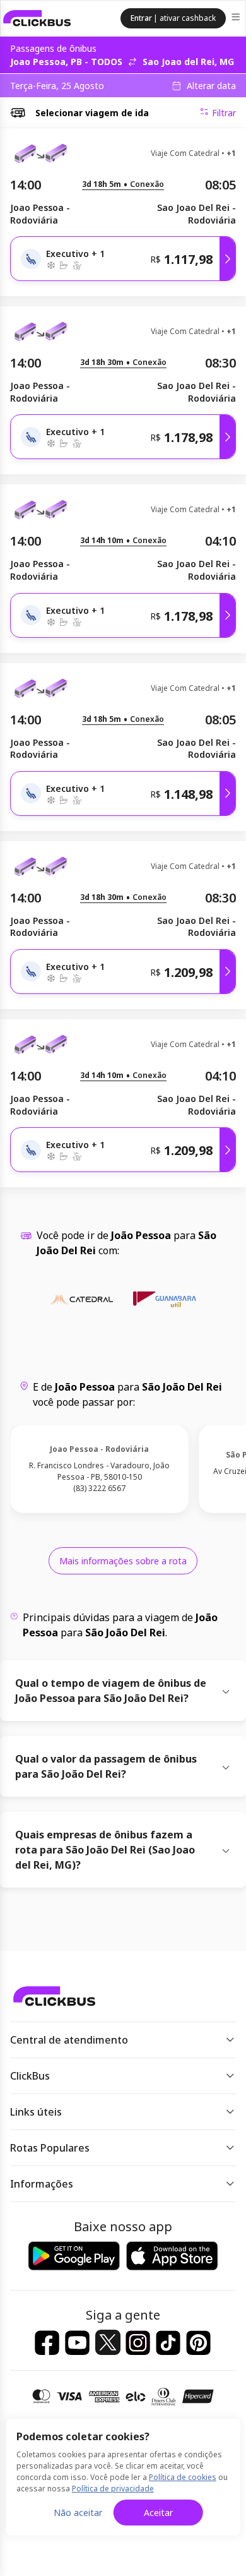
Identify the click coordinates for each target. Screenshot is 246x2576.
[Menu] (237, 19)
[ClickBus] (37, 18)
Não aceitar (78, 2513)
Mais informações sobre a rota (123, 1561)
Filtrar (224, 113)
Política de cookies (183, 2477)
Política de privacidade (113, 2489)
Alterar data (211, 86)
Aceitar (158, 2513)
